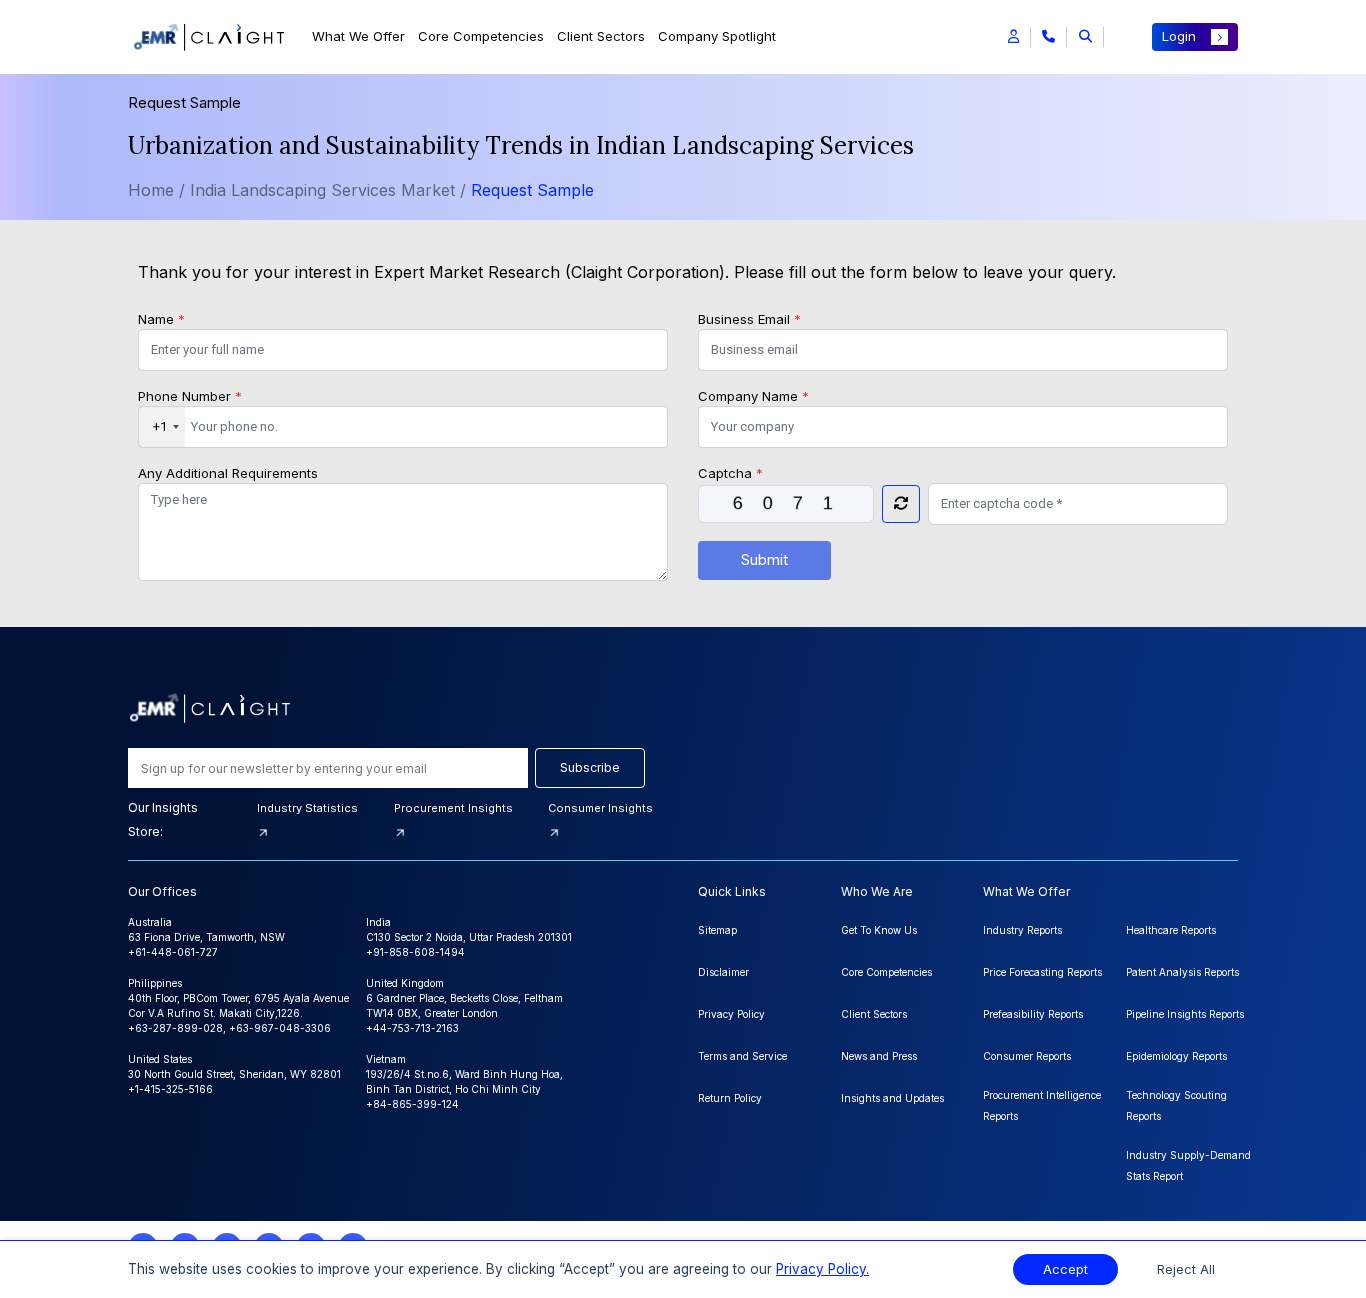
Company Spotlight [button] (717, 36)
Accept (1065, 1269)
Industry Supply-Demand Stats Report (1188, 1165)
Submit (764, 559)
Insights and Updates (892, 1098)
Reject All (1186, 1269)
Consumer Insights (600, 808)
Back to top (49, 1220)
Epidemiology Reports (1176, 1056)
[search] (1085, 37)
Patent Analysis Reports (1182, 972)
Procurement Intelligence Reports (1042, 1105)
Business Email (749, 319)
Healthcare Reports (1171, 930)
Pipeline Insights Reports (1185, 1014)
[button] (1013, 37)
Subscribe (590, 767)
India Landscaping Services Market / (330, 190)
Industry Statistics (307, 808)
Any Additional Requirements (228, 473)
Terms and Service (742, 1056)
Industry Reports (1022, 930)
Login (1179, 36)
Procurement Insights (453, 808)
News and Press (879, 1056)
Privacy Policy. (822, 1269)
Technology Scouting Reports (1176, 1105)
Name (161, 319)
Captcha (730, 473)
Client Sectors (601, 36)
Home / (156, 190)
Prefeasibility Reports (1033, 1014)
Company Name (753, 396)
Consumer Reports (1027, 1056)
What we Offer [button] (358, 36)
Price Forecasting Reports (1042, 972)
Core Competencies (481, 36)
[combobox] (162, 427)
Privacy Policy (731, 1014)
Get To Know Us (879, 930)
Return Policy (730, 1098)
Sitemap (717, 930)
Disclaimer (723, 972)
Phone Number (190, 396)
